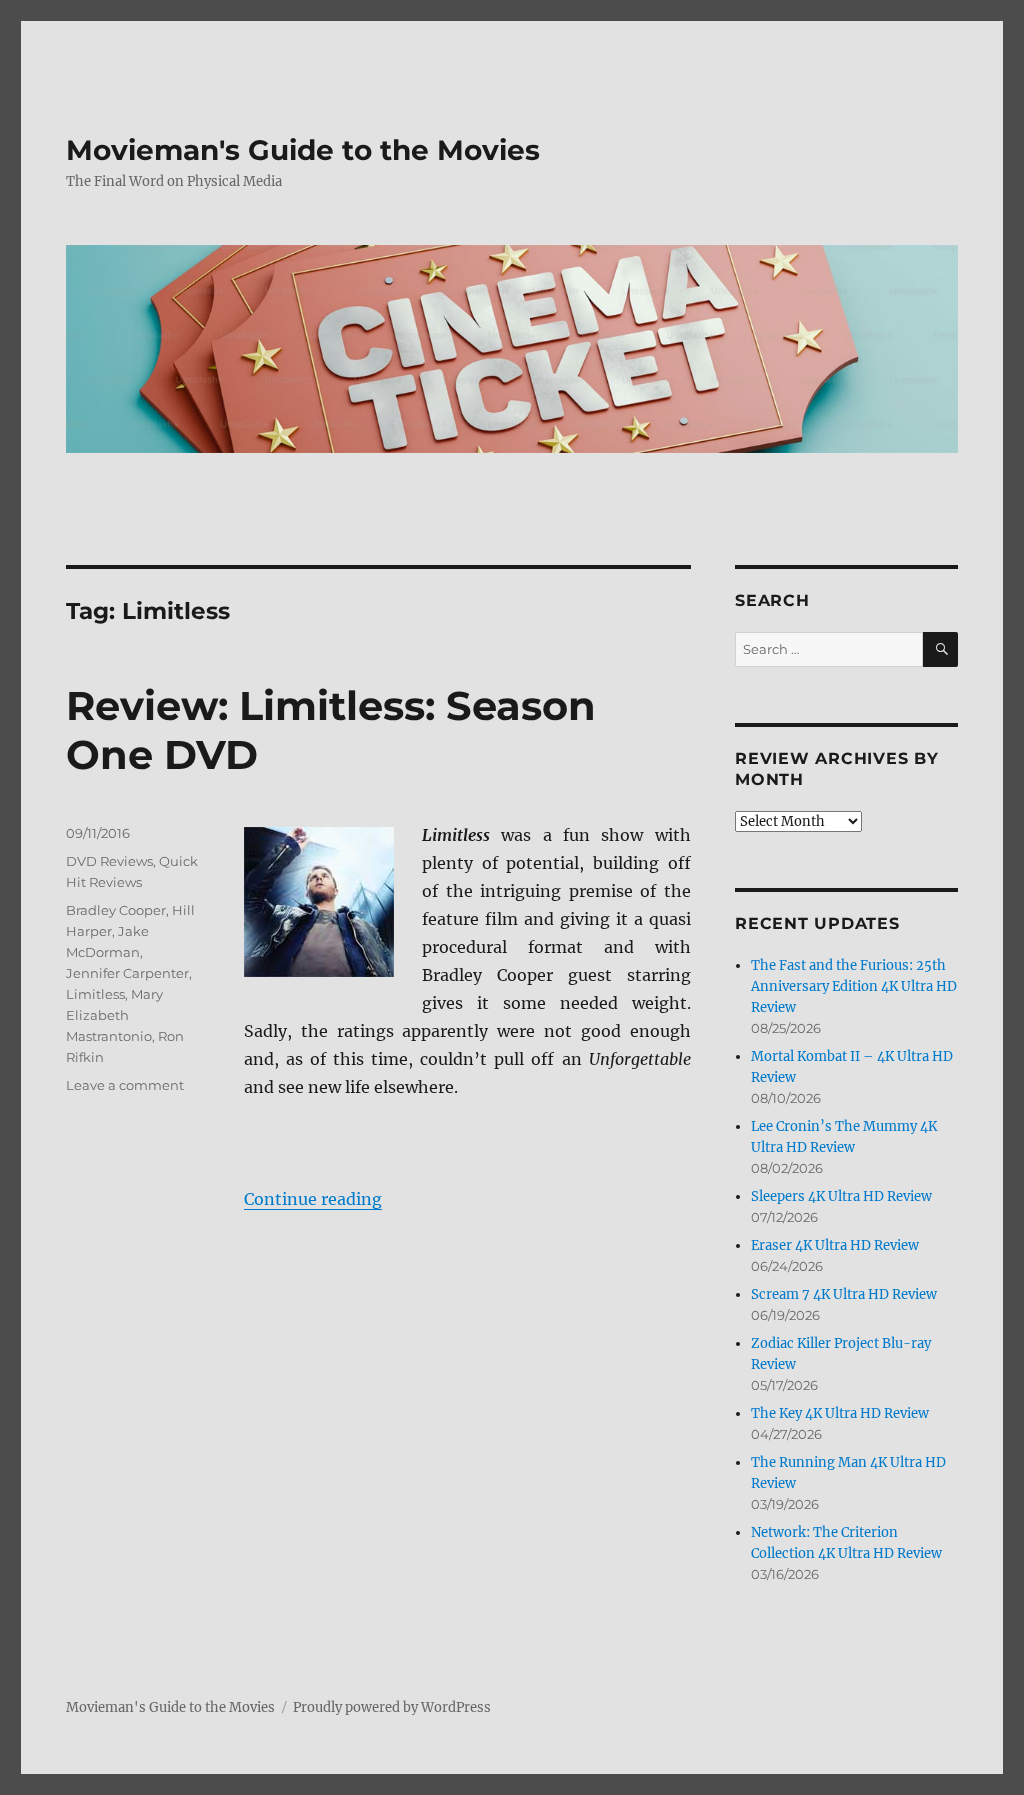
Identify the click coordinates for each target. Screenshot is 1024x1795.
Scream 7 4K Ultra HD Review (844, 1294)
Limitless (95, 994)
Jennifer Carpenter (127, 973)
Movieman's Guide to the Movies (303, 150)
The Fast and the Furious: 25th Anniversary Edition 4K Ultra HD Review (854, 986)
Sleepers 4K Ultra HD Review (841, 1196)
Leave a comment (125, 1085)
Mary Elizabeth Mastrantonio (114, 1015)
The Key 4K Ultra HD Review (840, 1413)
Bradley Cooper (116, 910)
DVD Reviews (109, 861)
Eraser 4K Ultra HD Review (835, 1245)
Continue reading (313, 1199)
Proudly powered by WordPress (392, 1707)
